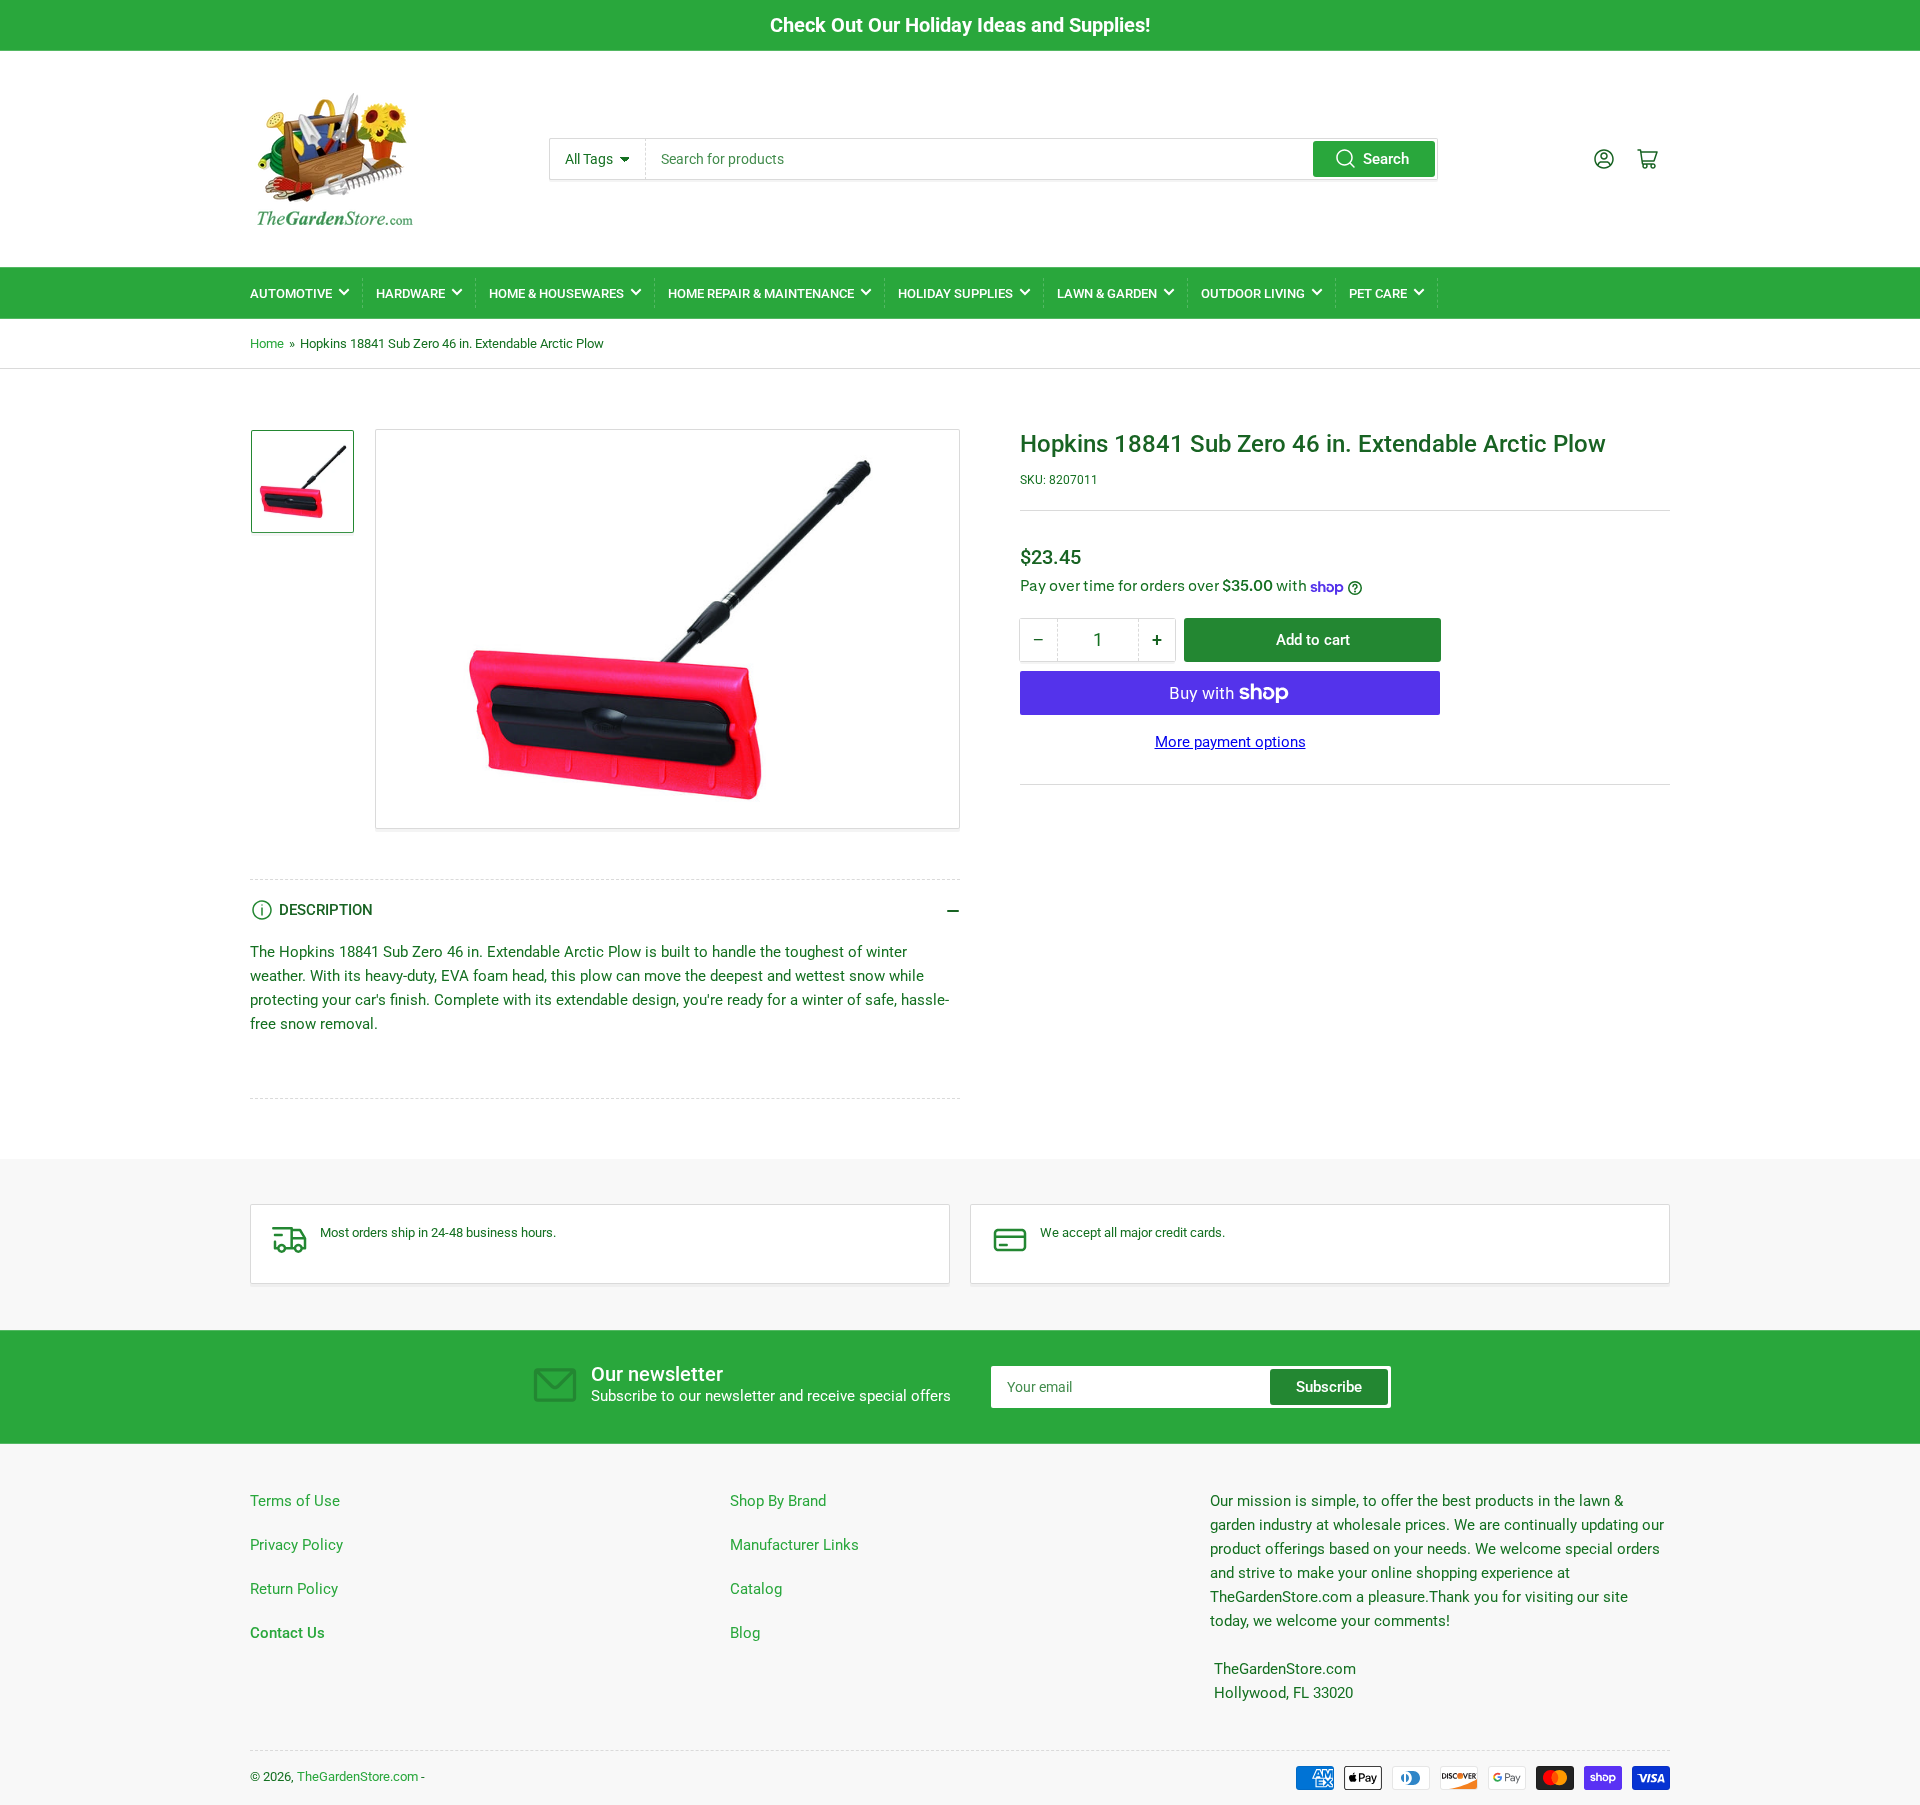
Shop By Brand (778, 1501)
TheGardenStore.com (357, 1776)
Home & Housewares (556, 293)
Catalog (756, 1589)
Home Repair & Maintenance (761, 293)
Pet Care (1378, 293)
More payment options (1230, 742)
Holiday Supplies (955, 293)
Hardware (410, 293)
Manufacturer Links (794, 1545)
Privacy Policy (296, 1545)
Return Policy (294, 1589)
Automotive (291, 293)
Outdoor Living (1253, 293)
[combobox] (1041, 159)
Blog (745, 1633)
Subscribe (1329, 1387)
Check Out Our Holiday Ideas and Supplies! (960, 25)
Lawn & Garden (1107, 293)
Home (267, 343)
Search (1386, 159)
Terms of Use (295, 1501)
